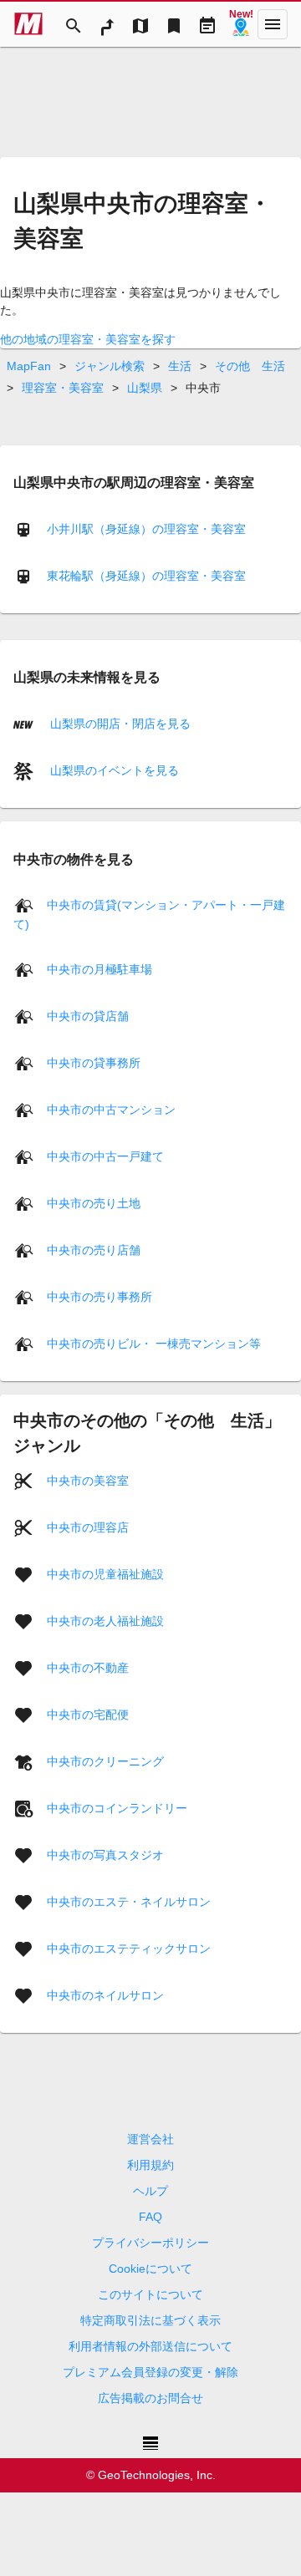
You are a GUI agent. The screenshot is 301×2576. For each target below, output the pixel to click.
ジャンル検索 (110, 366)
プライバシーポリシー (150, 2243)
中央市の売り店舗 (94, 1250)
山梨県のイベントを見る (113, 770)
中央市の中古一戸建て (105, 1156)
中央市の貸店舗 (88, 1016)
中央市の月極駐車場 (99, 969)
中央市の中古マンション (111, 1110)
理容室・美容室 (63, 388)
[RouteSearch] (107, 24)
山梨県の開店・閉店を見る (119, 724)
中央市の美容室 (88, 1481)
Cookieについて (150, 2269)
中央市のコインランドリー (117, 1808)
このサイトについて (150, 2294)
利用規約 (150, 2165)
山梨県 (145, 388)
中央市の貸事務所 (94, 1063)
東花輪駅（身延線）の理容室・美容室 (146, 576)
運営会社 (150, 2139)
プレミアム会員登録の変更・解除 (150, 2372)
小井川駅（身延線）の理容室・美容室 (146, 529)
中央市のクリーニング (105, 1761)
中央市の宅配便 (88, 1715)
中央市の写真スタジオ (105, 1855)
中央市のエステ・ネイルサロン (129, 1902)
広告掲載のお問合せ (150, 2398)
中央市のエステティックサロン (129, 1949)
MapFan (29, 366)
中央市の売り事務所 (99, 1297)
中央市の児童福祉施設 (105, 1574)
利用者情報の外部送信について (150, 2346)
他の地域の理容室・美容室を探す (88, 339)
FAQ (150, 2217)
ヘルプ (150, 2191)
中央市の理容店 (88, 1527)
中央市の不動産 (88, 1668)
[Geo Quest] (241, 24)
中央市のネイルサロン (105, 1995)
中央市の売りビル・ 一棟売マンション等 (154, 1344)
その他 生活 (250, 366)
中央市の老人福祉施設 (105, 1621)
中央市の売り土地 (94, 1203)
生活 (180, 366)
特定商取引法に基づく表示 (150, 2320)
